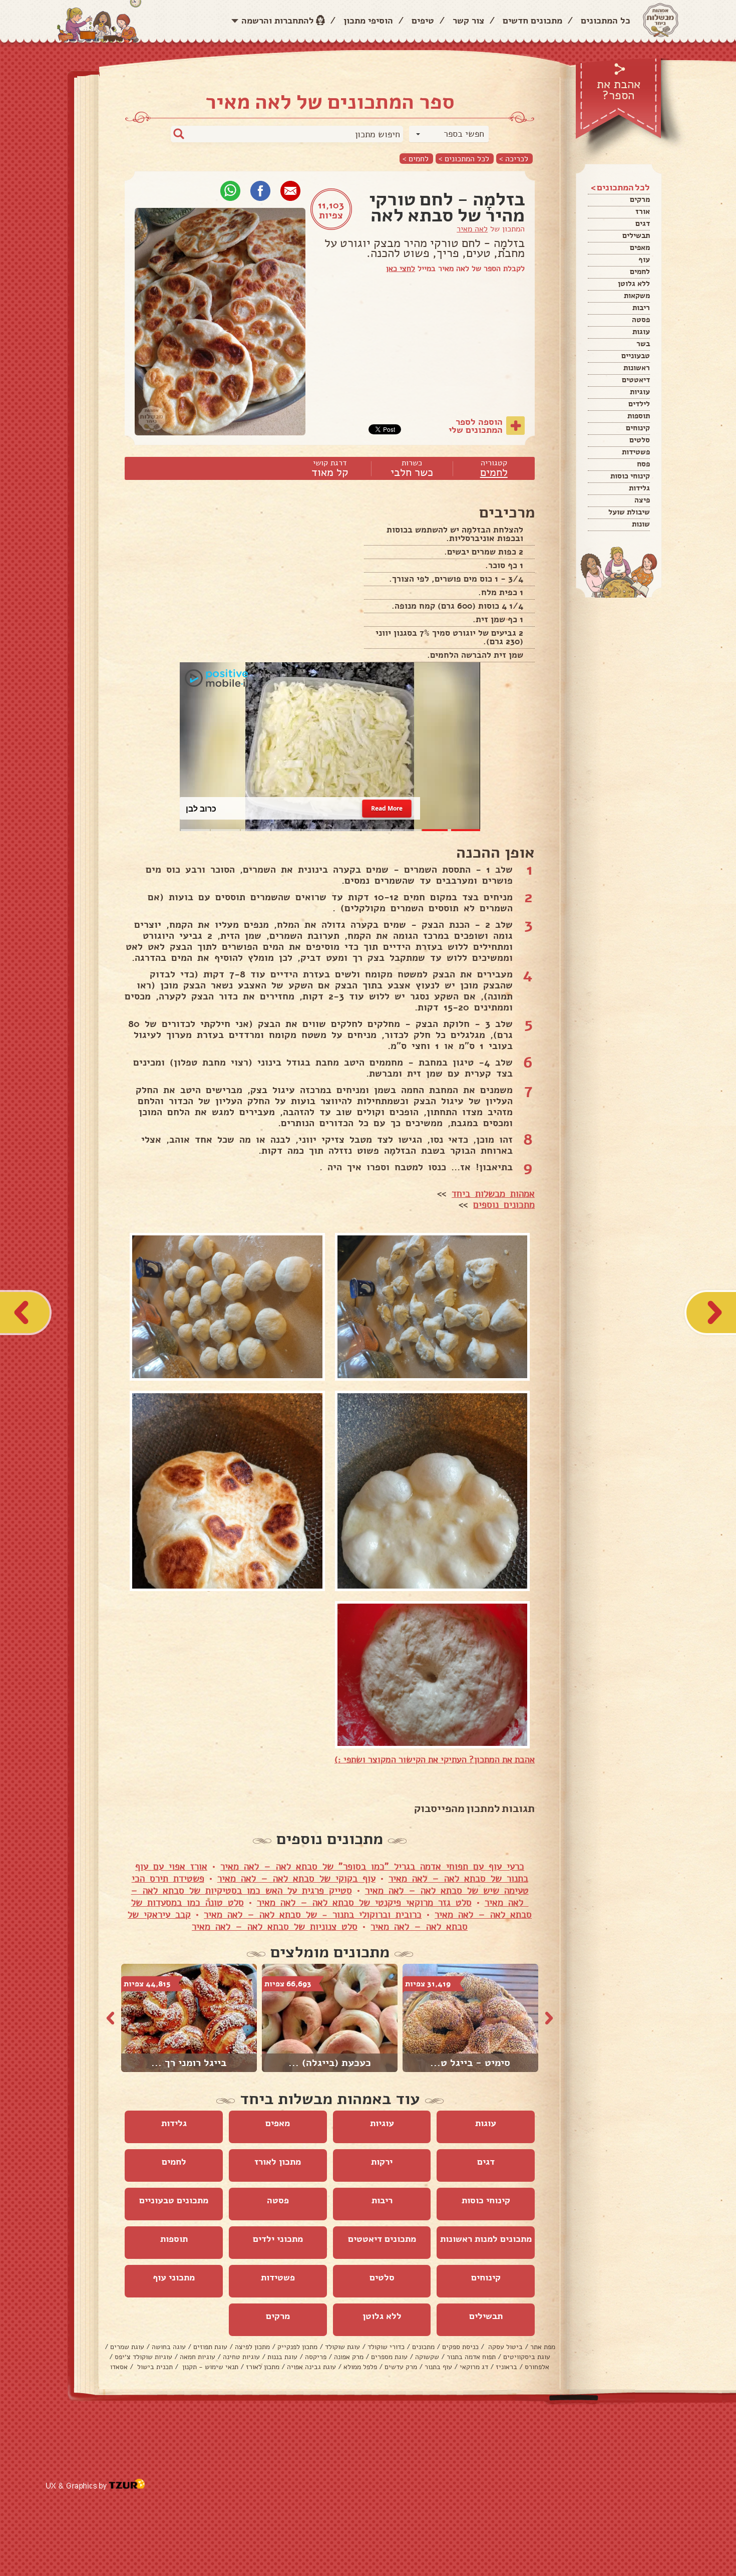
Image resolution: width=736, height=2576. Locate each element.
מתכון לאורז (278, 2162)
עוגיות (640, 392)
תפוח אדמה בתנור (471, 2357)
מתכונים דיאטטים (382, 2239)
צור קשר (468, 21)
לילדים (639, 404)
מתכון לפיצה (252, 2347)
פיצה (642, 500)
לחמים (640, 272)
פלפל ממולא (360, 2367)
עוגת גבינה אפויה (311, 2367)
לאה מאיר (472, 229)
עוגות (641, 332)
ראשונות (637, 368)
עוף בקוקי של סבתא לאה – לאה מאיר (296, 1879)
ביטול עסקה (504, 2347)
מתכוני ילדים (278, 2239)
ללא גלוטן (634, 284)
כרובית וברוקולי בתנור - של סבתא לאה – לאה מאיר (313, 1915)
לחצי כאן (401, 269)
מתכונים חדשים (532, 21)
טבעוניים (636, 356)
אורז (643, 211)
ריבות (641, 308)
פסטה (641, 320)
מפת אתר (543, 2347)
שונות (641, 524)
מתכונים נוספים (504, 1205)
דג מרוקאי (474, 2367)
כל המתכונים (606, 21)
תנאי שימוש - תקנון (209, 2367)
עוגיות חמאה (198, 2357)
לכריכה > (514, 159)
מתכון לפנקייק (297, 2347)
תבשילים (636, 235)
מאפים (640, 247)
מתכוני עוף (174, 2277)
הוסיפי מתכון (368, 21)
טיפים (423, 21)
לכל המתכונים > (464, 159)
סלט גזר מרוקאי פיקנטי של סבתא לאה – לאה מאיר (364, 1903)
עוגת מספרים (389, 2357)
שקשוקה (427, 2357)
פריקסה (316, 2357)
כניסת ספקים (460, 2347)
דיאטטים (636, 380)
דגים (643, 223)
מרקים (640, 199)
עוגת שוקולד (342, 2347)
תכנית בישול (154, 2367)
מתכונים (423, 2347)
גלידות (639, 488)
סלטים (640, 440)
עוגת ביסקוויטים (527, 2357)
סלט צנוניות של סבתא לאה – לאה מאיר (275, 1927)
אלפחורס (537, 2367)
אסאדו (119, 2367)
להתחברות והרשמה (278, 21)
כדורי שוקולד (386, 2347)
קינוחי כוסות (630, 476)
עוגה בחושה (169, 2347)
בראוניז (506, 2367)
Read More (387, 808)
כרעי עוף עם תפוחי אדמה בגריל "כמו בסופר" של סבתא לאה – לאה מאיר (372, 1867)
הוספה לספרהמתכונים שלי (476, 426)
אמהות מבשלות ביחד (493, 1194)
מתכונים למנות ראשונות (486, 2239)
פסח (643, 464)
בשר (643, 344)
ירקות (382, 2162)
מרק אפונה (349, 2357)
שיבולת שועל (629, 512)
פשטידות (636, 452)
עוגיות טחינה (241, 2357)
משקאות (637, 296)
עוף (644, 260)
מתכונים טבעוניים (174, 2200)
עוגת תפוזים (210, 2347)
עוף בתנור (438, 2367)
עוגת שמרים (127, 2347)
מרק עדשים (401, 2367)
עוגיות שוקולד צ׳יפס (143, 2357)
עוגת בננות (282, 2357)
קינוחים (638, 428)
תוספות (639, 416)
